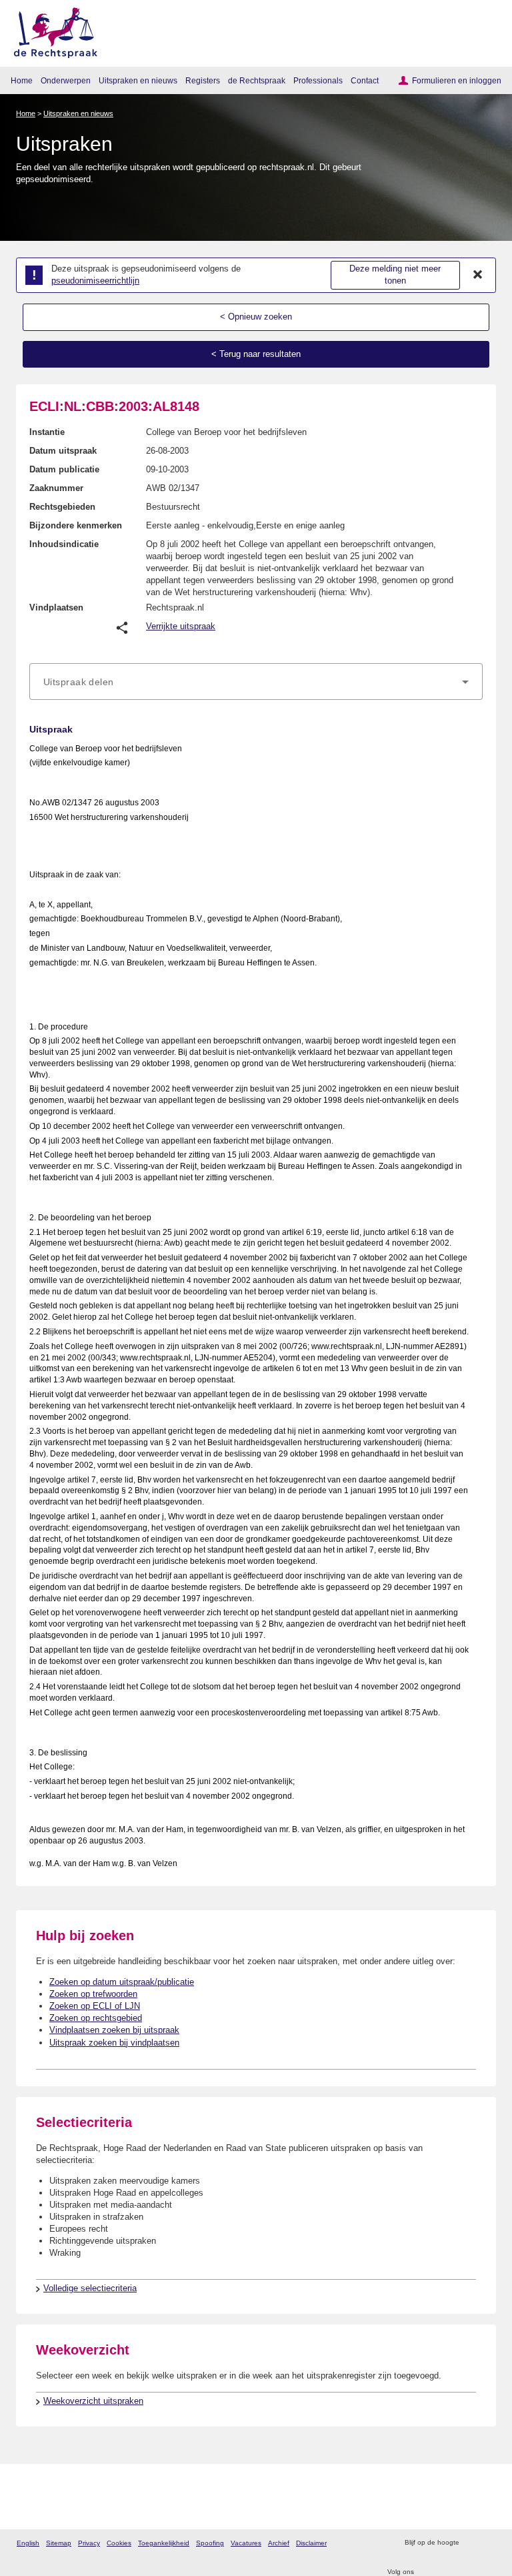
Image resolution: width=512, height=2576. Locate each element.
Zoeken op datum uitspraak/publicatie (122, 1982)
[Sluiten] (478, 275)
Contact (365, 80)
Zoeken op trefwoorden (93, 1994)
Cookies (119, 2543)
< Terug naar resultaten (256, 354)
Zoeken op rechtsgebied (96, 2018)
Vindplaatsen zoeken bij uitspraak (114, 2030)
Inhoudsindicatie (64, 544)
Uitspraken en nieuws (138, 80)
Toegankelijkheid (164, 2543)
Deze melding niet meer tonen (395, 275)
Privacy (89, 2543)
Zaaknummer (56, 488)
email (488, 2543)
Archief (279, 2543)
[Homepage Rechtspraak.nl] (51, 30)
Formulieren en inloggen (457, 80)
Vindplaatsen (56, 607)
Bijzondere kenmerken (76, 525)
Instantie (47, 432)
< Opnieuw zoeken (256, 317)
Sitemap (59, 2543)
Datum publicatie (64, 469)
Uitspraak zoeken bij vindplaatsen (114, 2043)
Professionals (318, 80)
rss (471, 2543)
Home (22, 80)
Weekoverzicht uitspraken (93, 2401)
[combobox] (256, 682)
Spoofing (210, 2543)
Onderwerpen (66, 80)
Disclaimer (311, 2543)
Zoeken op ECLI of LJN (95, 2006)
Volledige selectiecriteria (90, 2288)
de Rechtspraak (257, 80)
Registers (203, 80)
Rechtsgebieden (62, 507)
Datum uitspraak (63, 451)
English (28, 2543)
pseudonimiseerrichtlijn (95, 281)
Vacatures (246, 2543)
